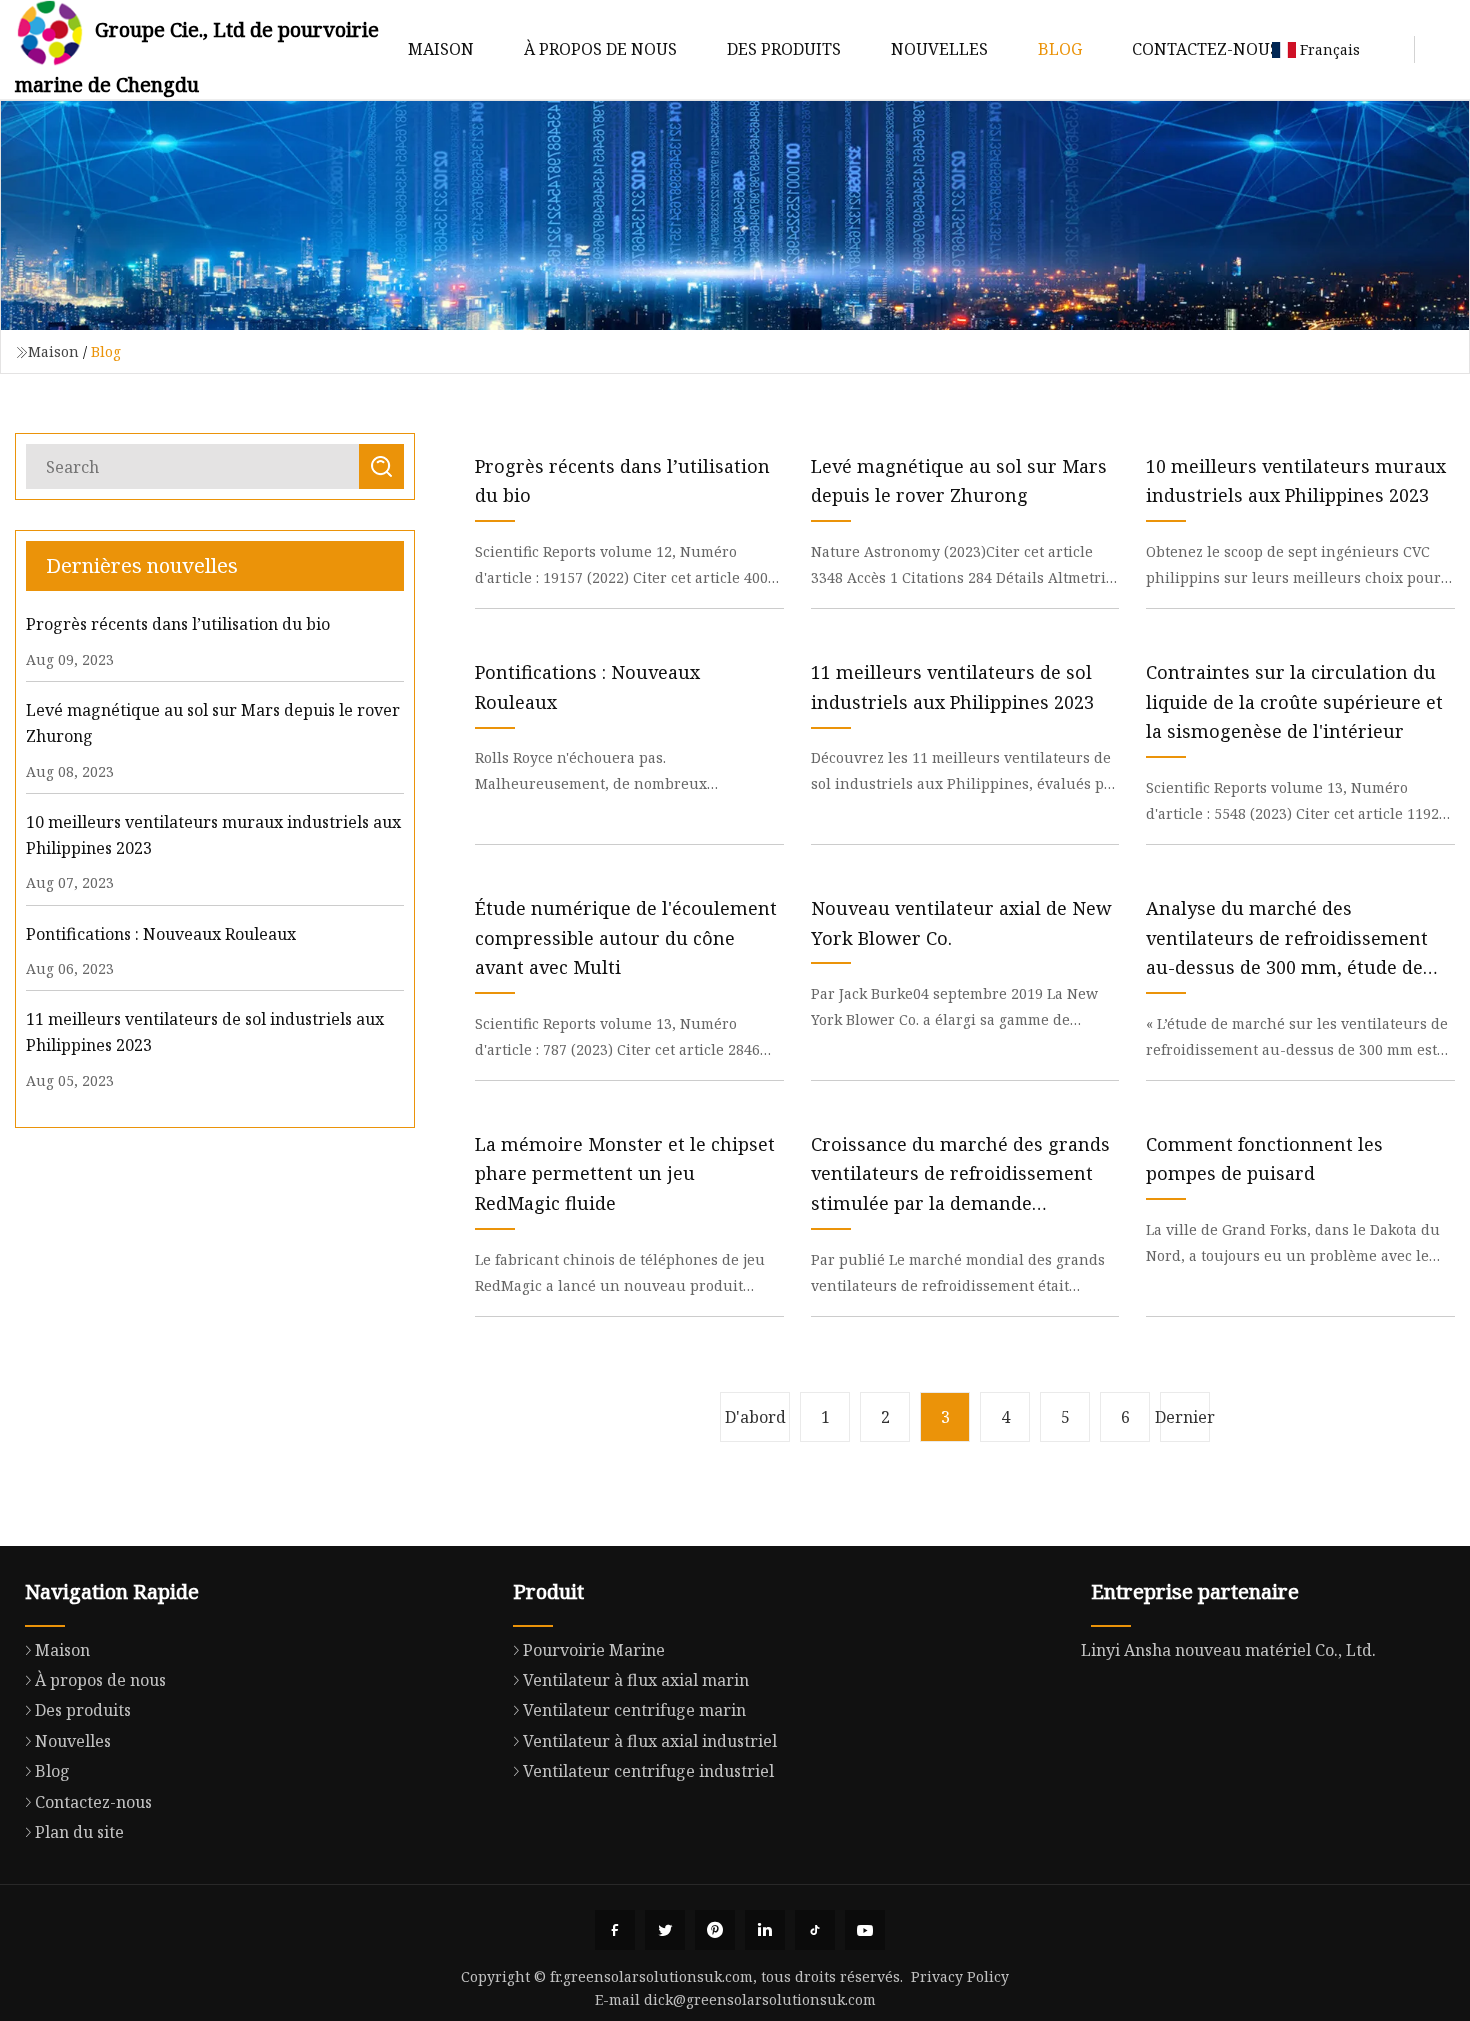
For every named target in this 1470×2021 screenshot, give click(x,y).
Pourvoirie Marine (594, 1650)
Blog (1060, 49)
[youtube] (865, 1930)
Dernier (1185, 1417)
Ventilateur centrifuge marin (634, 1710)
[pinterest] (715, 1930)
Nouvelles (939, 49)
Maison (441, 49)
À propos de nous (600, 49)
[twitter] (665, 1930)
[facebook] (615, 1930)
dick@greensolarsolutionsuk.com (760, 1999)
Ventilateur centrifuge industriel (648, 1771)
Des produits (784, 49)
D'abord (755, 1417)
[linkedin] (765, 1930)
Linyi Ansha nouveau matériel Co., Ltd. (1228, 1650)
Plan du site (79, 1832)
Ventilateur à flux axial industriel (650, 1741)
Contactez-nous (1205, 49)
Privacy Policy (960, 1976)
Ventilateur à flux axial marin (636, 1680)
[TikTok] (815, 1930)
